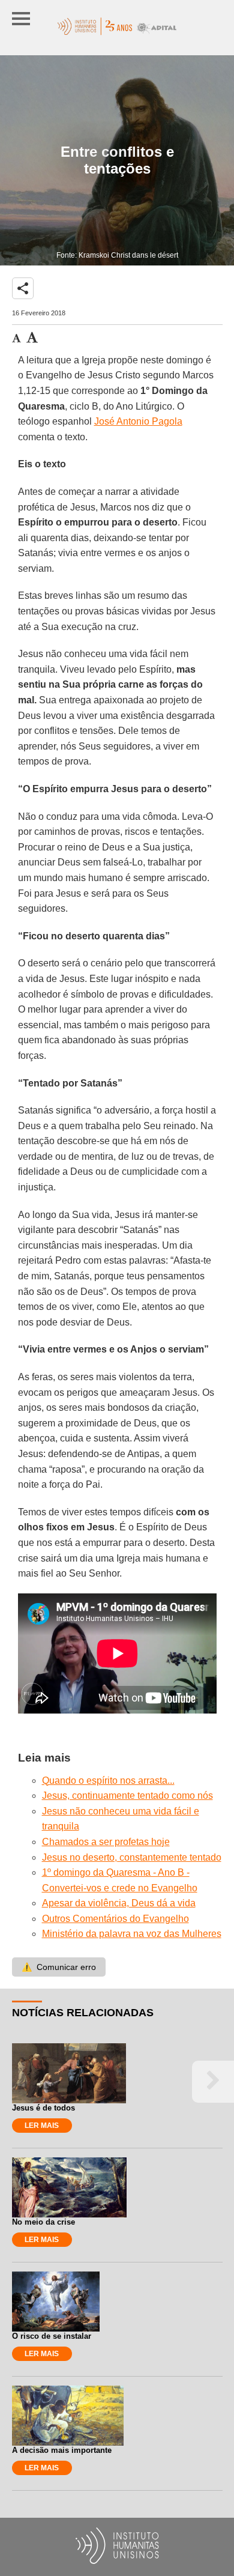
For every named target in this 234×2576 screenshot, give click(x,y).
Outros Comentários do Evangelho (115, 1919)
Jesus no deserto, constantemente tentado (132, 1857)
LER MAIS (42, 2126)
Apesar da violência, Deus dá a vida (119, 1903)
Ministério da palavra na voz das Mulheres (132, 1934)
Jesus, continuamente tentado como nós (127, 1796)
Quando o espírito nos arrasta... (108, 1780)
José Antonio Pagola (138, 421)
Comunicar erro (59, 1967)
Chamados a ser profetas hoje (106, 1842)
